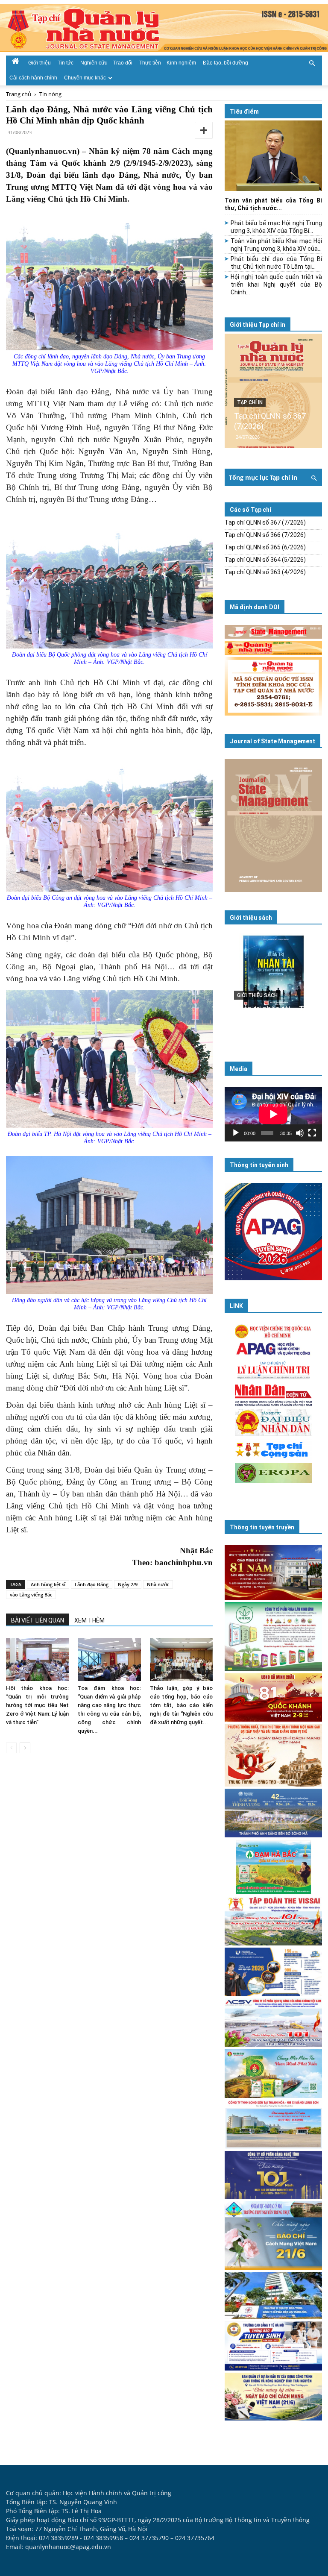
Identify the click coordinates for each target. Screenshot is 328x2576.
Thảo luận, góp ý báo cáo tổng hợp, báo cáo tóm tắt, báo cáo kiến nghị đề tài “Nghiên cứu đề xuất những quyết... (181, 1705)
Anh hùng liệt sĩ (48, 1584)
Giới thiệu (40, 63)
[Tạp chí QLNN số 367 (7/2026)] (273, 391)
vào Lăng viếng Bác (31, 1595)
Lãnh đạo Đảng (92, 1584)
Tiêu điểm (244, 111)
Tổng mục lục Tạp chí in (263, 477)
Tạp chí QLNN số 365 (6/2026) (265, 547)
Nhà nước (158, 1584)
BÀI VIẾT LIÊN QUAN (38, 1620)
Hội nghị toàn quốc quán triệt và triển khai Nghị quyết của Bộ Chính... (276, 285)
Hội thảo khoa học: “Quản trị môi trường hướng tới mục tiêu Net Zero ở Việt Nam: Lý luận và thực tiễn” (37, 1705)
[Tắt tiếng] (300, 1133)
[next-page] (25, 1748)
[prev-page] (11, 1748)
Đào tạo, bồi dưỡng (225, 63)
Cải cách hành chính (33, 78)
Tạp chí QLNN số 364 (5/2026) (265, 560)
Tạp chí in (250, 402)
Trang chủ (19, 94)
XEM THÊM (89, 1620)
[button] (312, 62)
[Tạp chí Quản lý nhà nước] (164, 28)
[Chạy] (236, 1133)
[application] (273, 1114)
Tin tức (66, 63)
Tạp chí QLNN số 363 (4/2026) (265, 572)
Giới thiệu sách (251, 918)
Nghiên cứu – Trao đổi (106, 63)
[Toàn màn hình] (312, 1133)
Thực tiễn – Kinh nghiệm (168, 63)
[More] (204, 130)
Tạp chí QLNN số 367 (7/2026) (265, 522)
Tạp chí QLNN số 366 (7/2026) (265, 535)
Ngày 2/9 (128, 1584)
